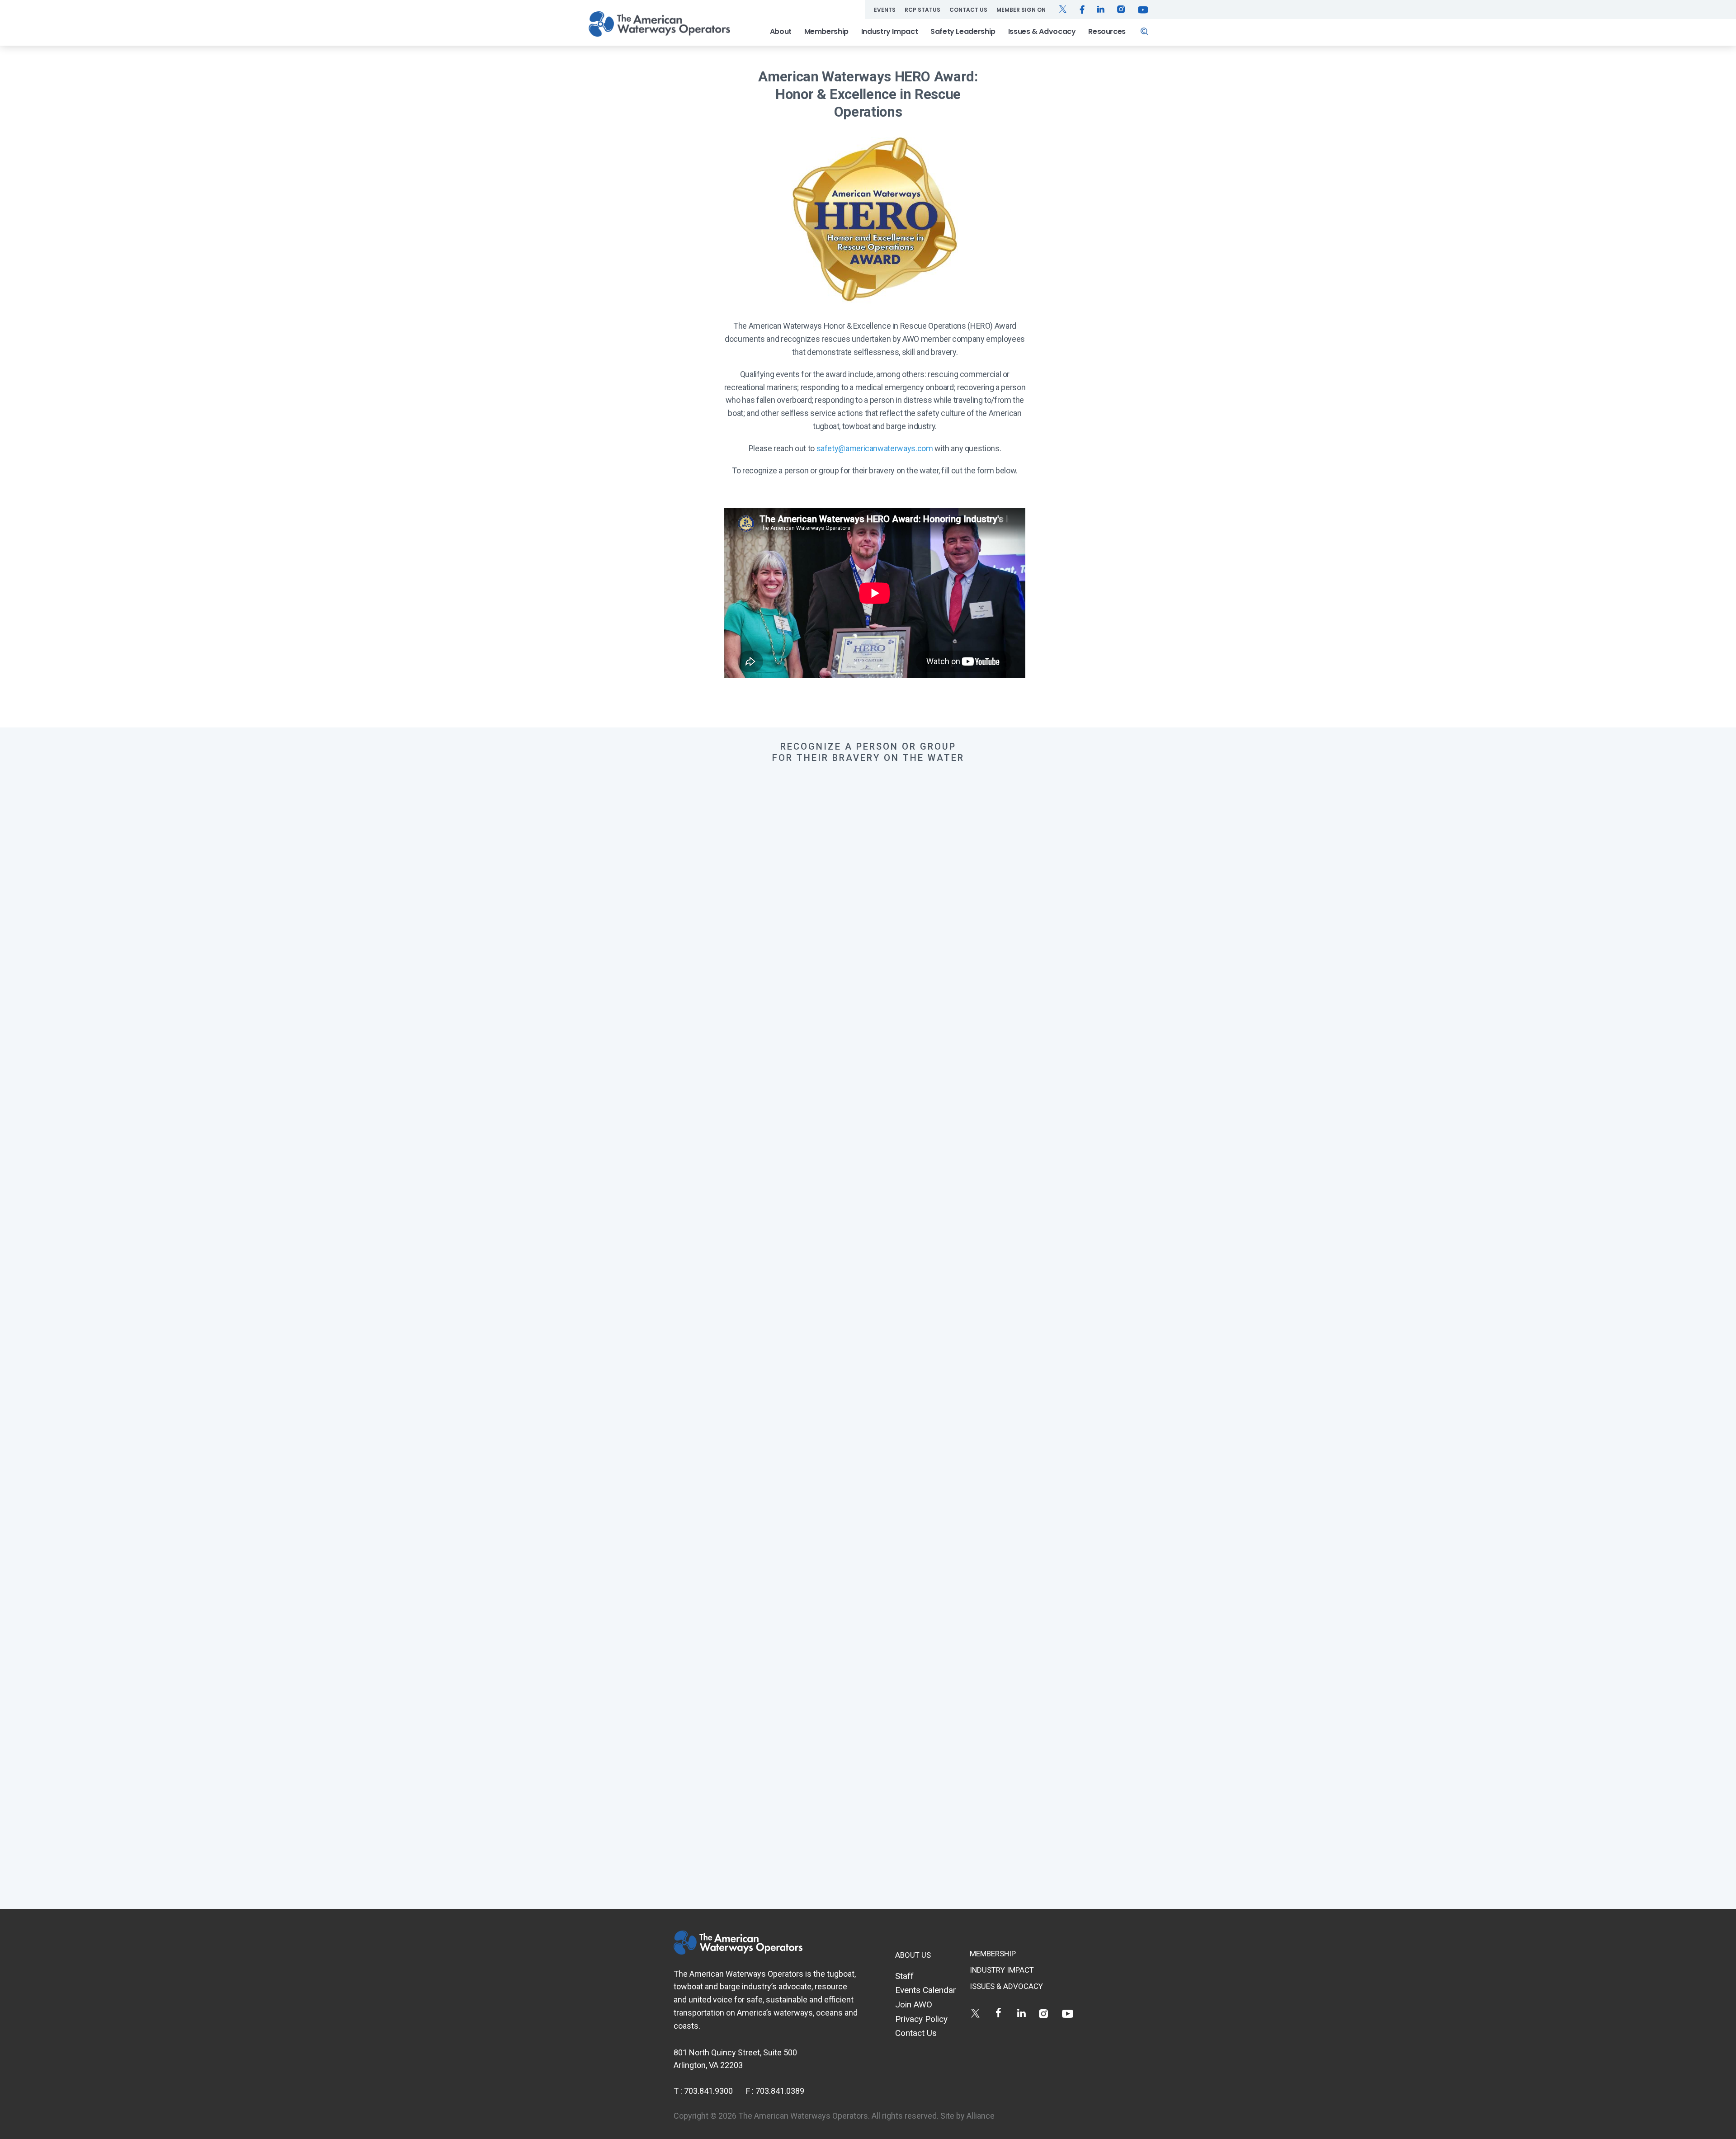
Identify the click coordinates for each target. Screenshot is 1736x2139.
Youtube (1068, 2013)
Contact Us (968, 10)
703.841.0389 (780, 2091)
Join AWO (914, 2004)
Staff (904, 1976)
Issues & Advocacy (1042, 31)
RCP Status (922, 10)
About (781, 31)
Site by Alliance (967, 2116)
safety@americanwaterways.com (875, 448)
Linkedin (1021, 2013)
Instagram (1045, 2013)
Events (885, 10)
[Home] (659, 24)
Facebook (998, 2013)
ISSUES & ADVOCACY (1006, 1986)
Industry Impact (890, 31)
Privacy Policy (921, 2019)
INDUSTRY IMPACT (1002, 1970)
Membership (826, 31)
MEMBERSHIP (993, 1954)
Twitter (975, 2013)
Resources (1107, 31)
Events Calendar (926, 1990)
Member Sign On (1021, 10)
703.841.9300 (708, 2091)
